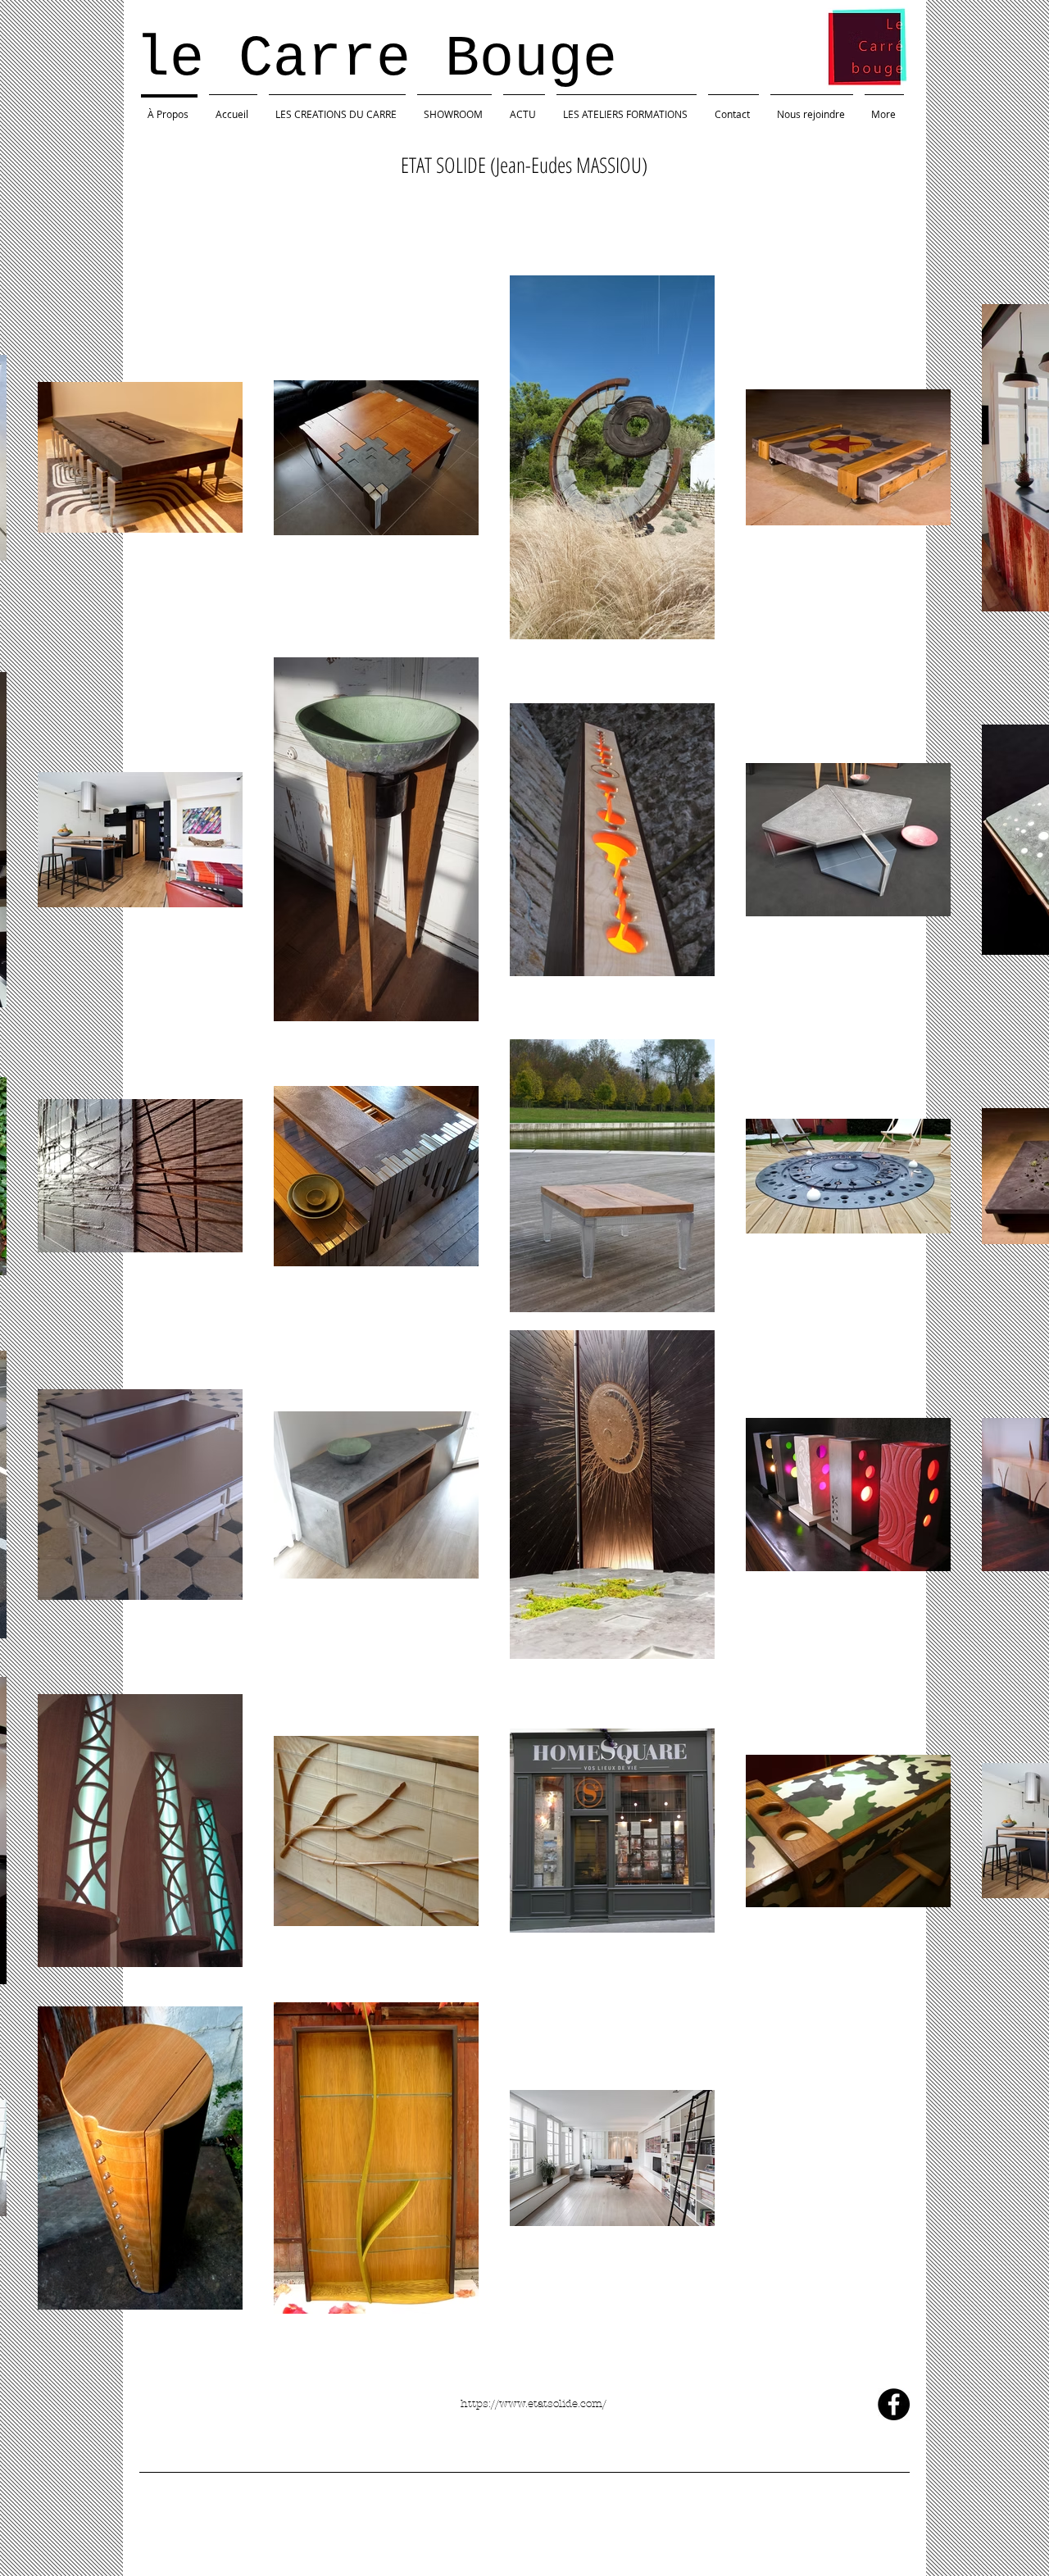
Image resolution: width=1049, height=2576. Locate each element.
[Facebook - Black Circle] (894, 2404)
